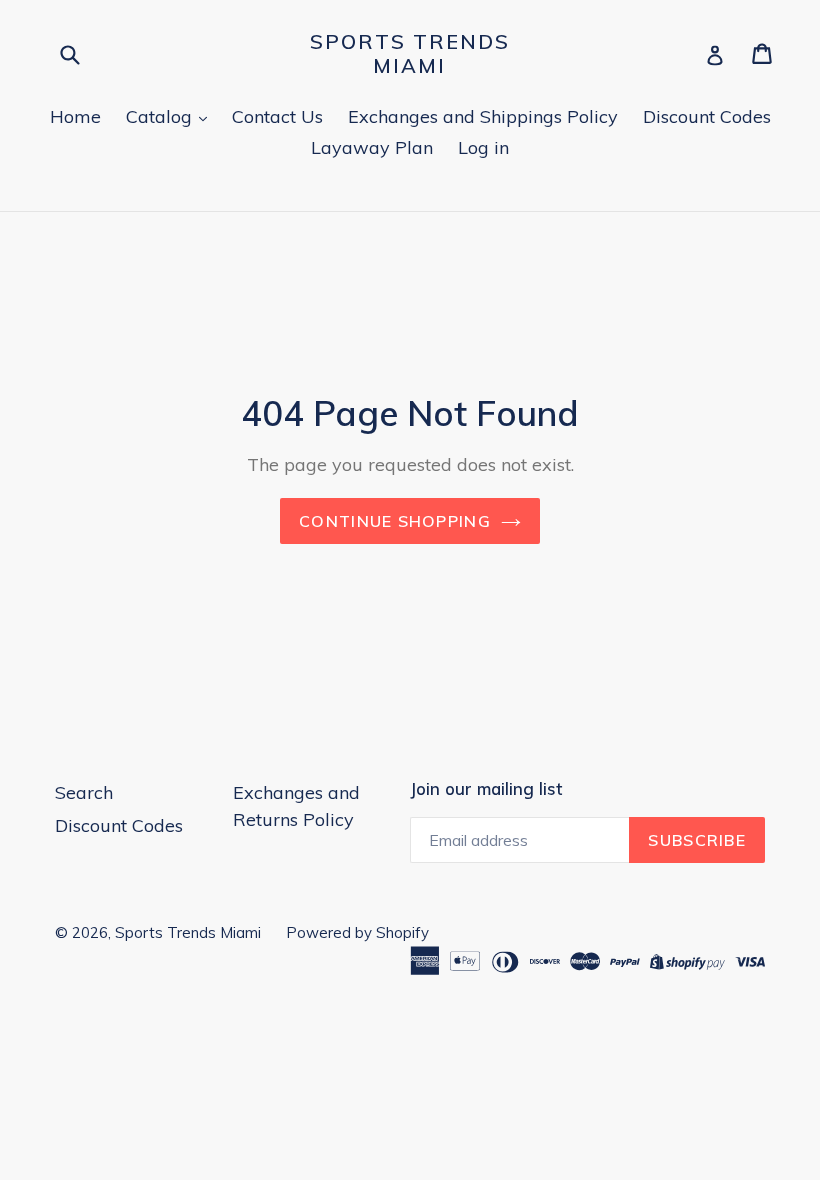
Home (75, 116)
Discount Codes (707, 116)
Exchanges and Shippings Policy (483, 116)
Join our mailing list (486, 789)
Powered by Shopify (357, 932)
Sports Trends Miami (410, 54)
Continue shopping (395, 521)
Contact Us (277, 116)
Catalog (161, 116)
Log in (483, 147)
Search (84, 792)
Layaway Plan (372, 147)
